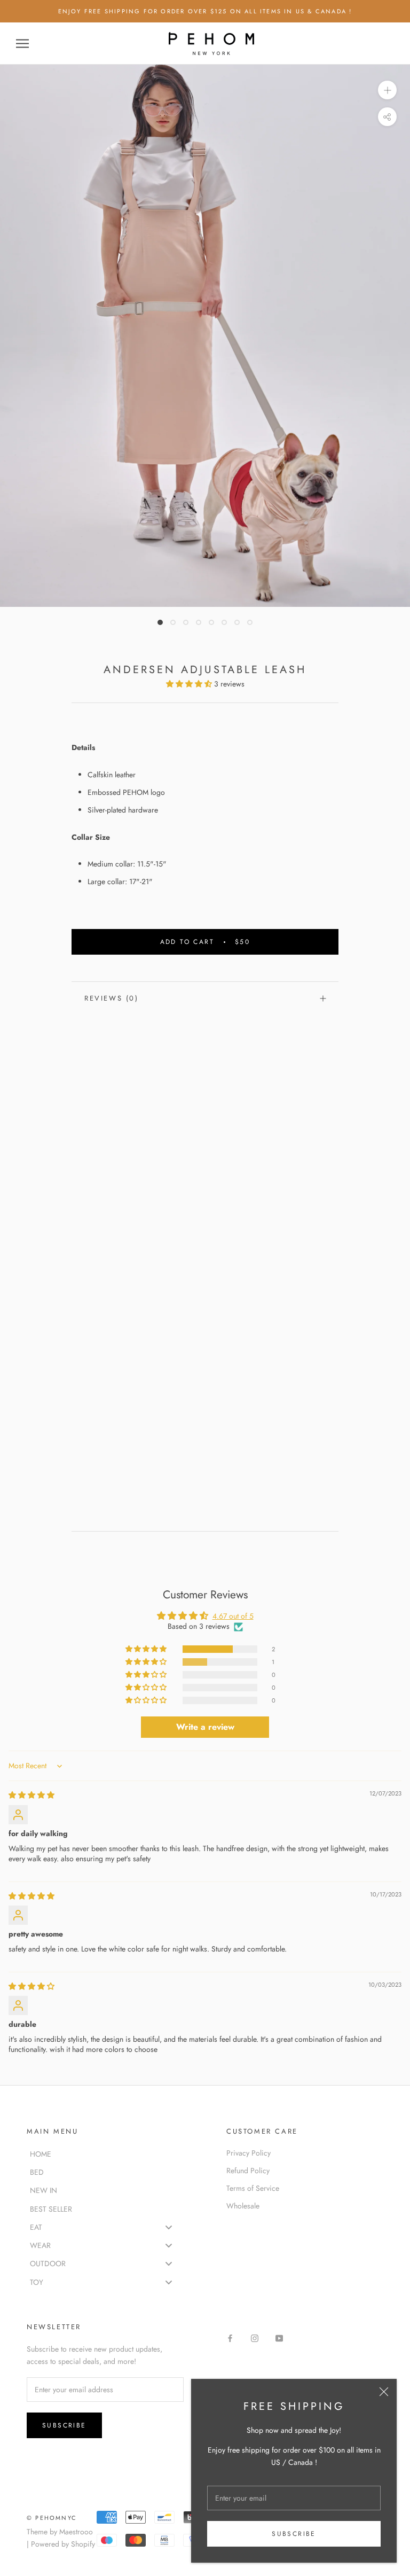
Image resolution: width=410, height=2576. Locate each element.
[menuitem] (105, 2153)
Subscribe (294, 2534)
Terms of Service (253, 2188)
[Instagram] (255, 2338)
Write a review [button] (205, 1727)
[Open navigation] (22, 44)
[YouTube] (279, 2338)
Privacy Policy (249, 2153)
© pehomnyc (52, 2518)
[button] (190, 684)
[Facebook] (230, 2338)
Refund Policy (248, 2171)
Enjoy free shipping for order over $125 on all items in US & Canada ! (205, 11)
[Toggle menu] (169, 2227)
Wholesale (243, 2206)
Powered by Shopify (63, 2544)
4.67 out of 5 (233, 1616)
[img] (31, 1795)
